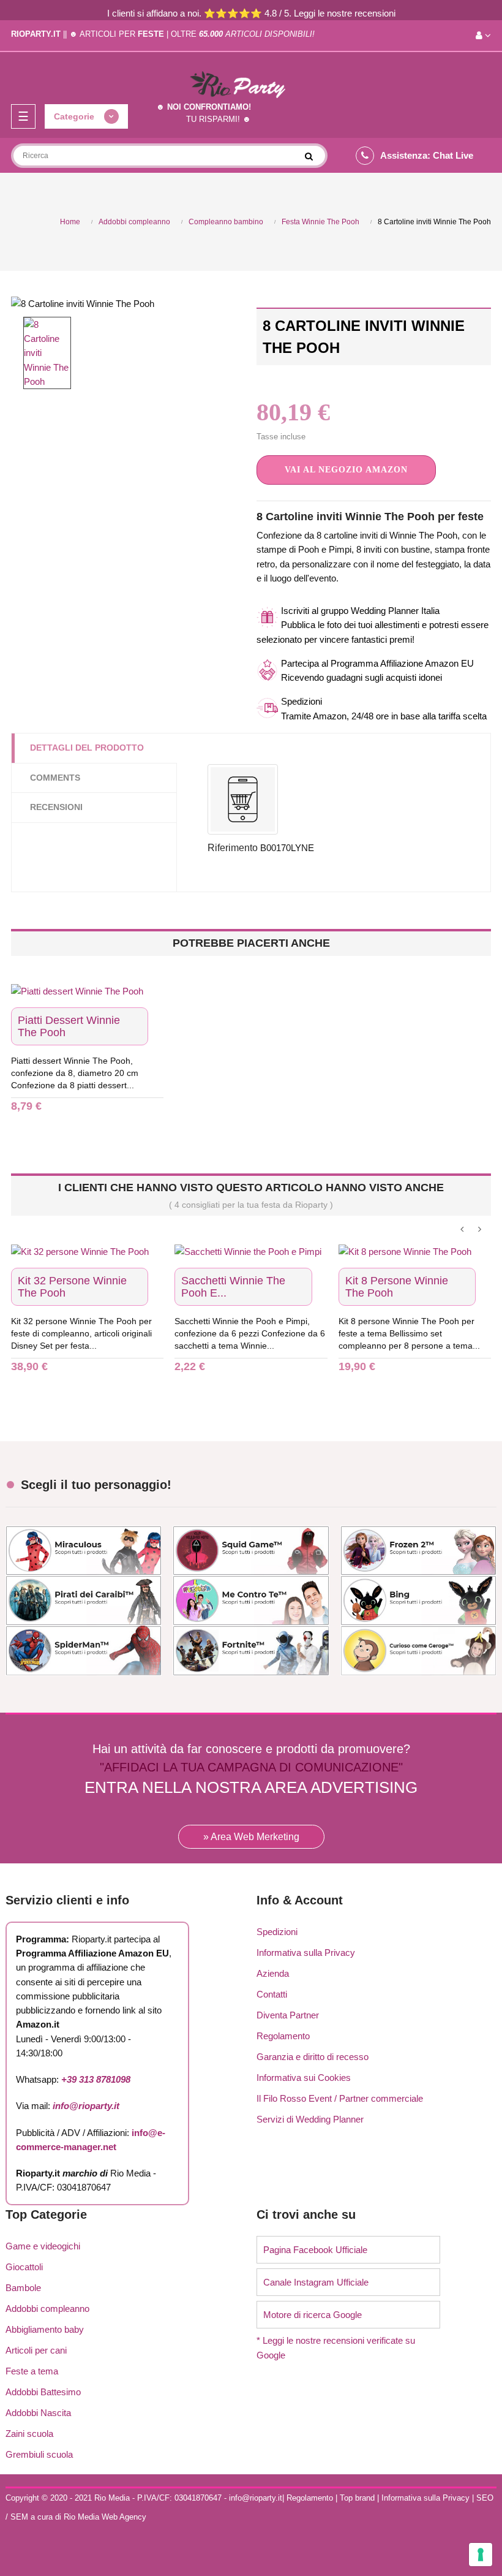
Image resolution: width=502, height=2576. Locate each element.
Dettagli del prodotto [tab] (87, 748)
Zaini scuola (29, 2434)
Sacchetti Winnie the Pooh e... (233, 1287)
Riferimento (233, 848)
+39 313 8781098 (96, 2079)
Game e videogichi (43, 2246)
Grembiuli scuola (39, 2454)
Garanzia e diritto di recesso (313, 2057)
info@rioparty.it (86, 2106)
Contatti (272, 1994)
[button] (346, 470)
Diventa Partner (288, 2015)
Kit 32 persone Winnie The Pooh (72, 1287)
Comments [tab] (55, 778)
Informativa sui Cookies (304, 2078)
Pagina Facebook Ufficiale (315, 2250)
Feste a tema (32, 2371)
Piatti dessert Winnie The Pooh (69, 1026)
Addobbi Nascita (38, 2413)
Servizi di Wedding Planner (310, 2119)
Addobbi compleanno (47, 2309)
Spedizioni (277, 1932)
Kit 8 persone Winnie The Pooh (397, 1287)
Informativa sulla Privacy (306, 1953)
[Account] (483, 36)
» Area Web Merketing (251, 1837)
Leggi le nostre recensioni (345, 13)
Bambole (23, 2288)
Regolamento (283, 2036)
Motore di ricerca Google (313, 2315)
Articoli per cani (36, 2350)
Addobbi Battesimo (43, 2392)
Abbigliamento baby (45, 2329)
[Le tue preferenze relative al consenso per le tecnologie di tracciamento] (481, 2555)
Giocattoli (24, 2267)
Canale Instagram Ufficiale (316, 2282)
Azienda (273, 1973)
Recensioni (56, 807)
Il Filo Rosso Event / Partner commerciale (340, 2098)
